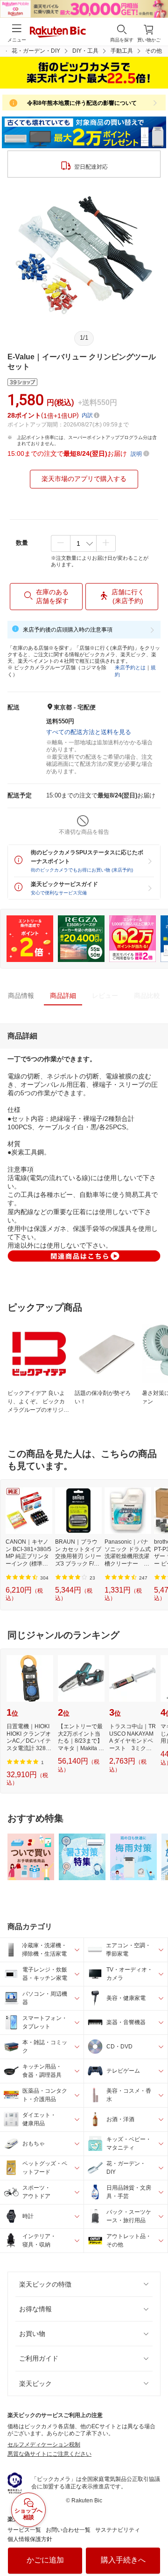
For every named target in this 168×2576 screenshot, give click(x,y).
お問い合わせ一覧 (68, 2530)
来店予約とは (130, 667)
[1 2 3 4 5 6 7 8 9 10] (83, 543)
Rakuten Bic (58, 33)
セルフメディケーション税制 (44, 2445)
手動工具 (122, 51)
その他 (154, 51)
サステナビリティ (118, 2530)
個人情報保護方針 (30, 2539)
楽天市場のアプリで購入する (84, 479)
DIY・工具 (85, 51)
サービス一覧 (24, 2530)
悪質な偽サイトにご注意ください (49, 2454)
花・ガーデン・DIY (36, 51)
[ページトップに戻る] (154, 2545)
